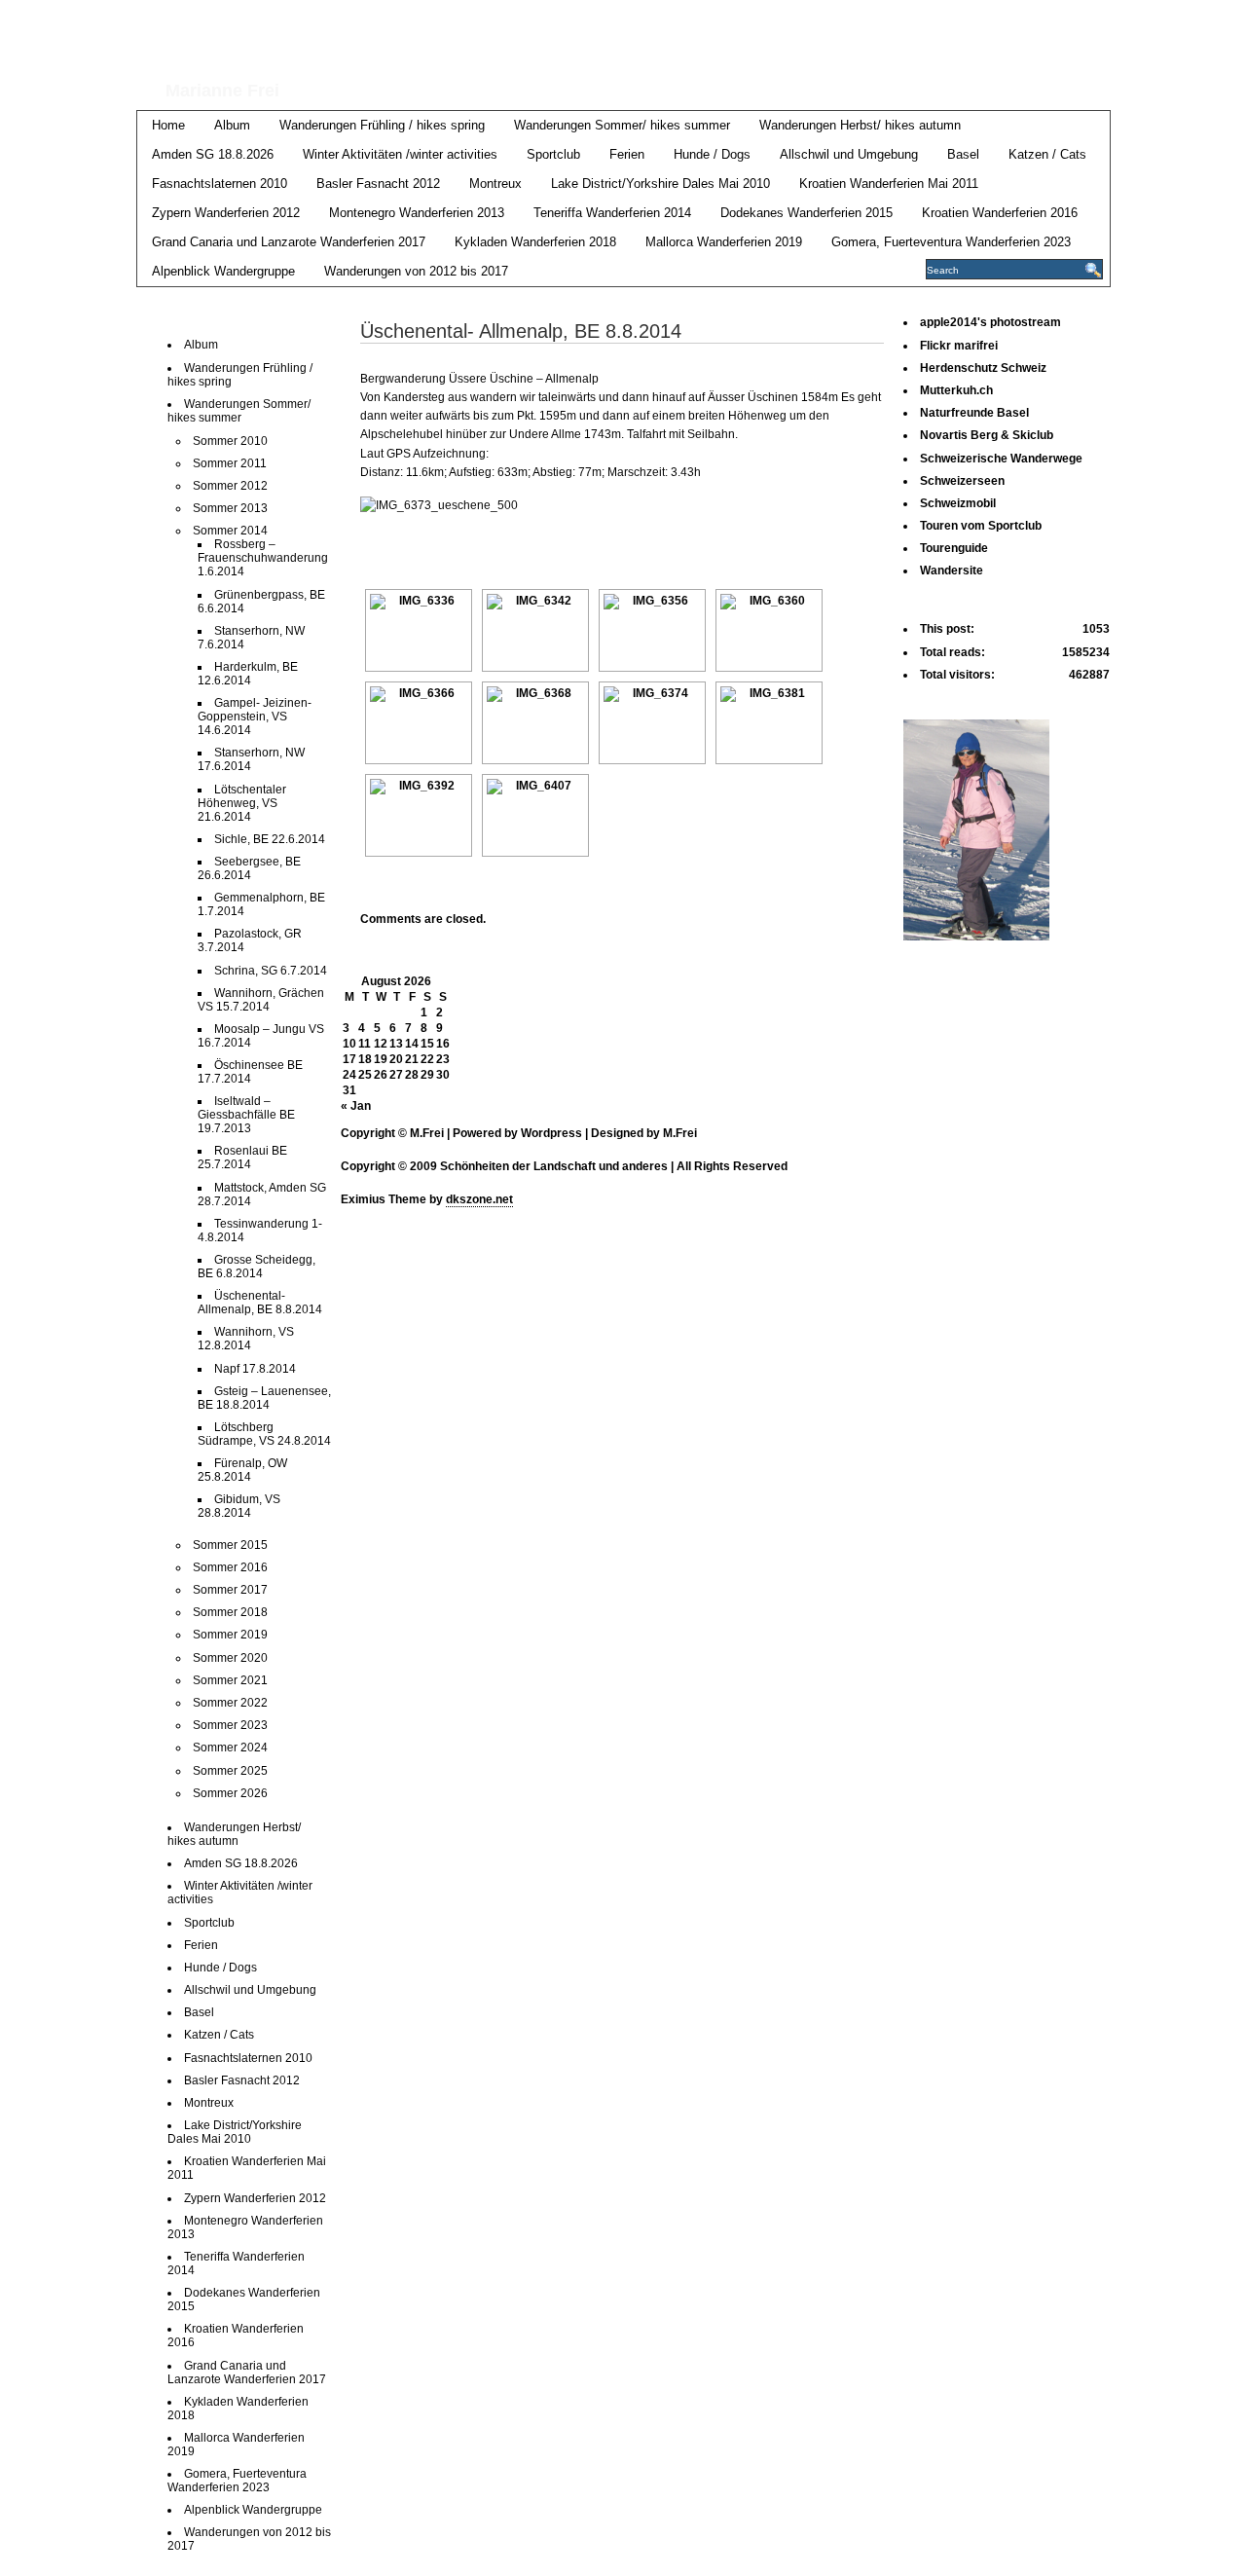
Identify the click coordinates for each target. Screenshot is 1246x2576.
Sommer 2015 (230, 1545)
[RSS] (1097, 21)
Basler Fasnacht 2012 (378, 184)
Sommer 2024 (230, 1748)
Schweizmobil (958, 503)
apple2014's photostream (990, 322)
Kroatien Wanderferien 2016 (1000, 213)
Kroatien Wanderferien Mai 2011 (889, 184)
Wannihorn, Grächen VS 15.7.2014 (261, 1000)
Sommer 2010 (230, 441)
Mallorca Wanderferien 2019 (724, 242)
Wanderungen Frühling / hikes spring (382, 125)
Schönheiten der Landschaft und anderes (566, 37)
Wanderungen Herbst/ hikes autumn (860, 125)
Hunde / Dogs (712, 154)
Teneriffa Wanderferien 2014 (612, 213)
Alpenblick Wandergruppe (223, 271)
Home (168, 125)
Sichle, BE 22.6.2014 (270, 839)
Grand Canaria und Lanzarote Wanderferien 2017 (289, 242)
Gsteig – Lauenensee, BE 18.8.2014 (264, 1398)
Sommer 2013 (230, 508)
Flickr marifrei (959, 346)
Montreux (495, 184)
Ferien (627, 154)
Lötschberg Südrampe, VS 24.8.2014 (264, 1434)
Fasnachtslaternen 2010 (220, 184)
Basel (963, 154)
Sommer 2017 (230, 1590)
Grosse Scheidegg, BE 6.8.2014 (257, 1267)
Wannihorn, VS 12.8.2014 (246, 1339)
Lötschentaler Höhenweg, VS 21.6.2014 (242, 803)
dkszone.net (479, 1199)
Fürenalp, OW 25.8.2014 (242, 1470)
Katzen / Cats (1047, 154)
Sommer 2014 (230, 531)
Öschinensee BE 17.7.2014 (250, 1072)
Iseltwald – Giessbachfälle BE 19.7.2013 (246, 1115)
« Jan (356, 1106)
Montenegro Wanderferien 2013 (417, 213)
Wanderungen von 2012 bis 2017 (416, 271)
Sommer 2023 (230, 1725)
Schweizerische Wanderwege (1001, 459)
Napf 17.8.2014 (255, 1369)
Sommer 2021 (230, 1680)
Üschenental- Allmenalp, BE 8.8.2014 (260, 1303)
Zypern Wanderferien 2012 (226, 213)
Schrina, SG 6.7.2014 (271, 971)
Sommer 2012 (230, 486)
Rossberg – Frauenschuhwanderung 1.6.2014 (263, 558)
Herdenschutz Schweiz (983, 368)
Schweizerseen (962, 481)
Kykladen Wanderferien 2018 (535, 242)
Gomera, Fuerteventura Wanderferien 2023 (951, 242)
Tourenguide (954, 548)
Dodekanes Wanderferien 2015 (806, 213)
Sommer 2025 (230, 1771)
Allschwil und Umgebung (849, 154)
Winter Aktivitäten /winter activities (400, 154)
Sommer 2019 (230, 1635)
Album (232, 125)
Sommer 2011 (230, 463)
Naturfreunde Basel (974, 413)
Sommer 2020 (230, 1658)
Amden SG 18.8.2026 (213, 154)
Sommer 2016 (230, 1567)
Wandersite (952, 570)
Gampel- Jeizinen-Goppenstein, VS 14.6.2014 (255, 717)
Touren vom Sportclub (981, 526)
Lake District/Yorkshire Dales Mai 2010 (660, 184)
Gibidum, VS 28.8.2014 (239, 1506)
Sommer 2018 (230, 1612)
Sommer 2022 (230, 1703)
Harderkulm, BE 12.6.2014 (248, 674)
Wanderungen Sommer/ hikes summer (622, 125)
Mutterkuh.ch (956, 390)
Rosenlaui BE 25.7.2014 (242, 1158)
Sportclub (553, 154)
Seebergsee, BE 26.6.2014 (249, 868)
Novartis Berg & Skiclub (987, 435)
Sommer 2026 (230, 1793)
